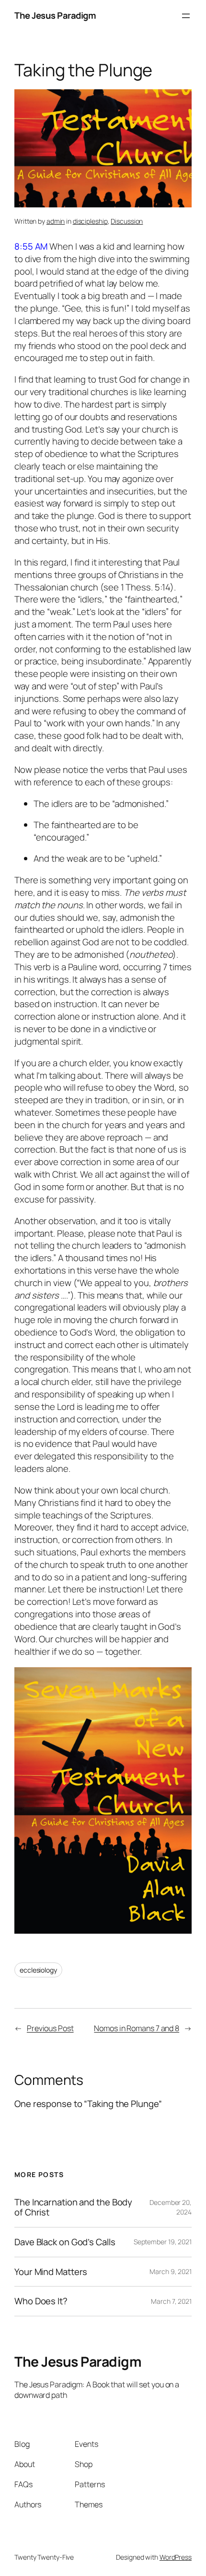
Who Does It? (41, 2301)
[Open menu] (186, 16)
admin (56, 221)
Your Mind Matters (51, 2272)
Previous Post (50, 2028)
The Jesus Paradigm (55, 15)
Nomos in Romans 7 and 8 (137, 2028)
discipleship (90, 221)
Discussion (127, 221)
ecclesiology (38, 1970)
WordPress (176, 2557)
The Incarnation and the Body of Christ (73, 2207)
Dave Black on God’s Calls (65, 2242)
